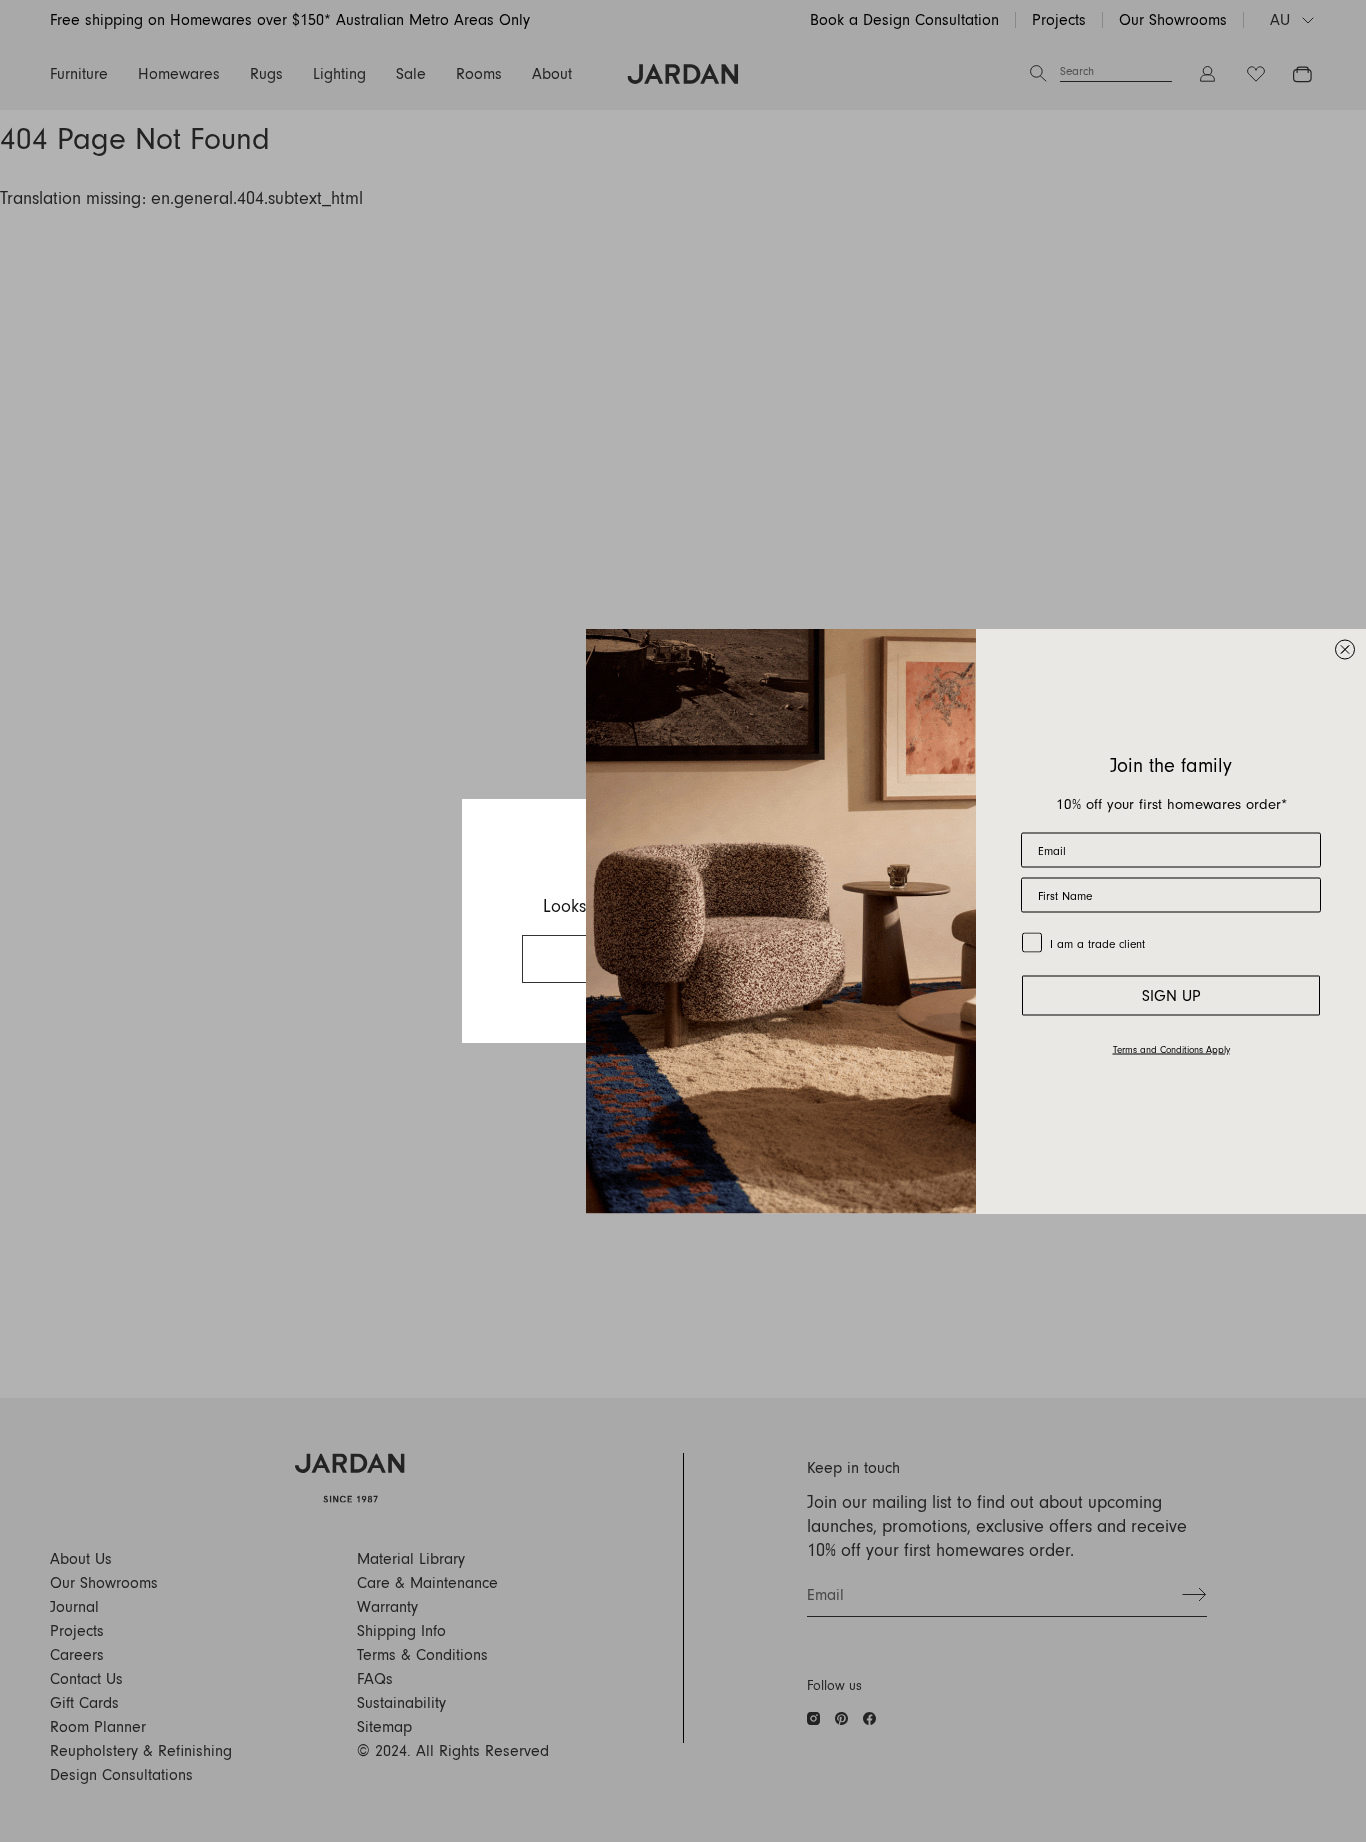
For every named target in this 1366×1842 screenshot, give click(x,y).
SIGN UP (1171, 996)
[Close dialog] (1345, 650)
